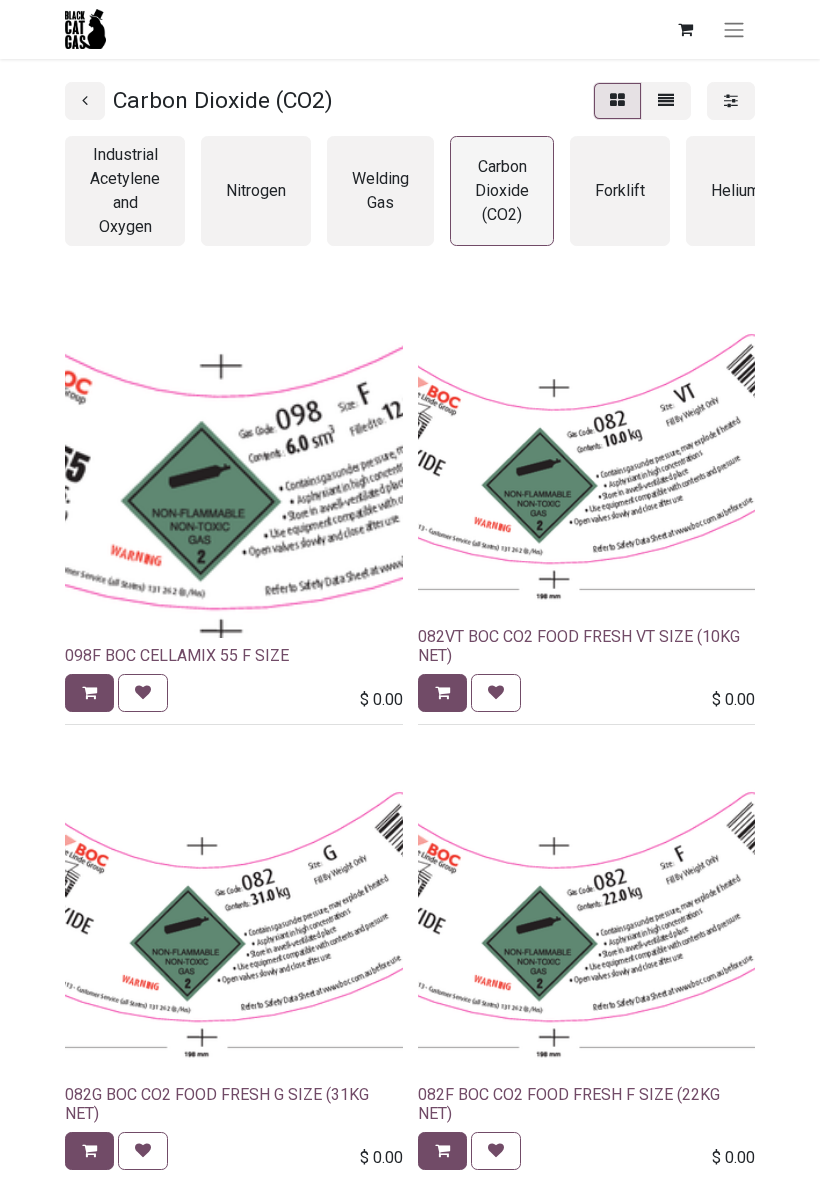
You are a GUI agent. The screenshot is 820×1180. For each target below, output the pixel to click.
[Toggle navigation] (734, 29)
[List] (666, 101)
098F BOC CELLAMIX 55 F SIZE (177, 655)
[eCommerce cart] (685, 29)
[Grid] (617, 101)
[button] (89, 693)
